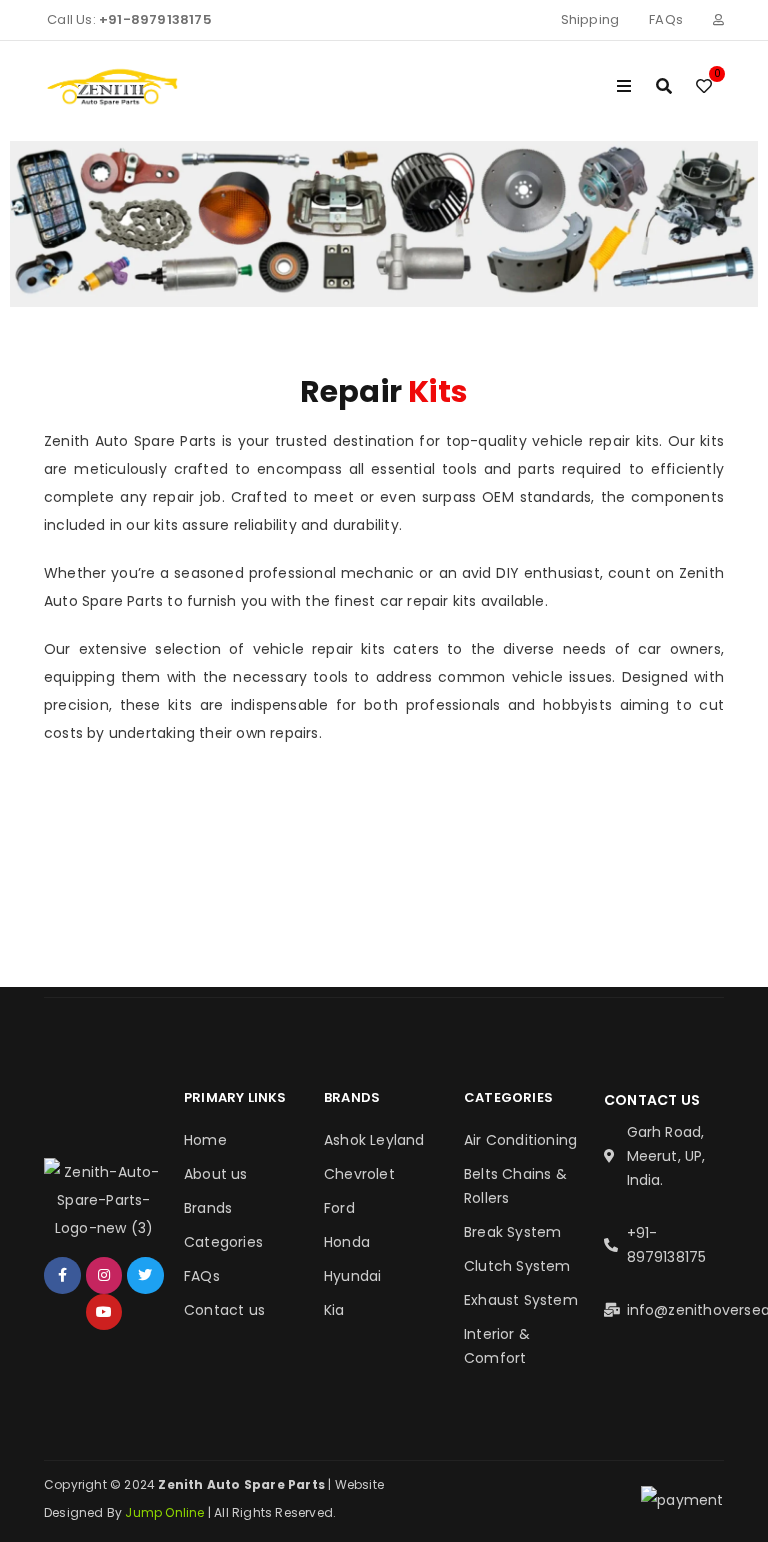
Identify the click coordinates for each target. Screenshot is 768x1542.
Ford (339, 1208)
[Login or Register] (718, 20)
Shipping (590, 19)
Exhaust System (521, 1300)
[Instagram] (104, 1275)
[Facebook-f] (62, 1275)
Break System (512, 1232)
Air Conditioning (520, 1140)
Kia (334, 1310)
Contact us (224, 1310)
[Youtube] (104, 1312)
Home (205, 1140)
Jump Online (166, 1512)
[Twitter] (145, 1275)
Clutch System (517, 1266)
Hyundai (352, 1276)
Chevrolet (359, 1174)
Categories (223, 1242)
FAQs (666, 19)
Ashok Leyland (374, 1140)
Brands (208, 1208)
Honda (347, 1242)
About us (216, 1174)
